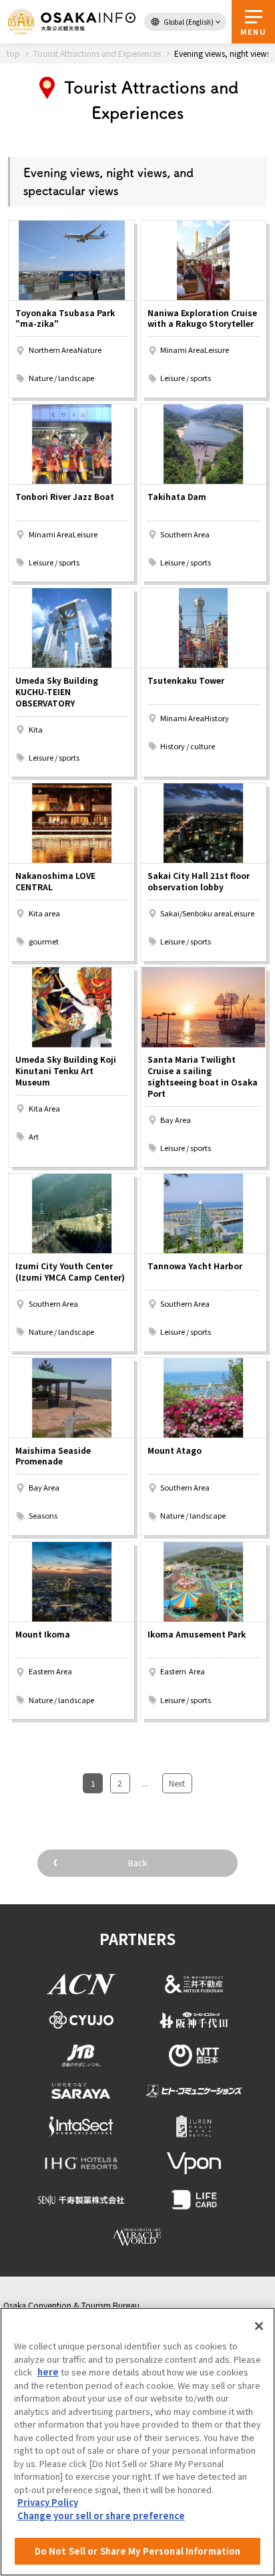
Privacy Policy (48, 2502)
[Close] (259, 2326)
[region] (137, 2442)
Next (177, 1783)
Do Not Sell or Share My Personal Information (138, 2551)
